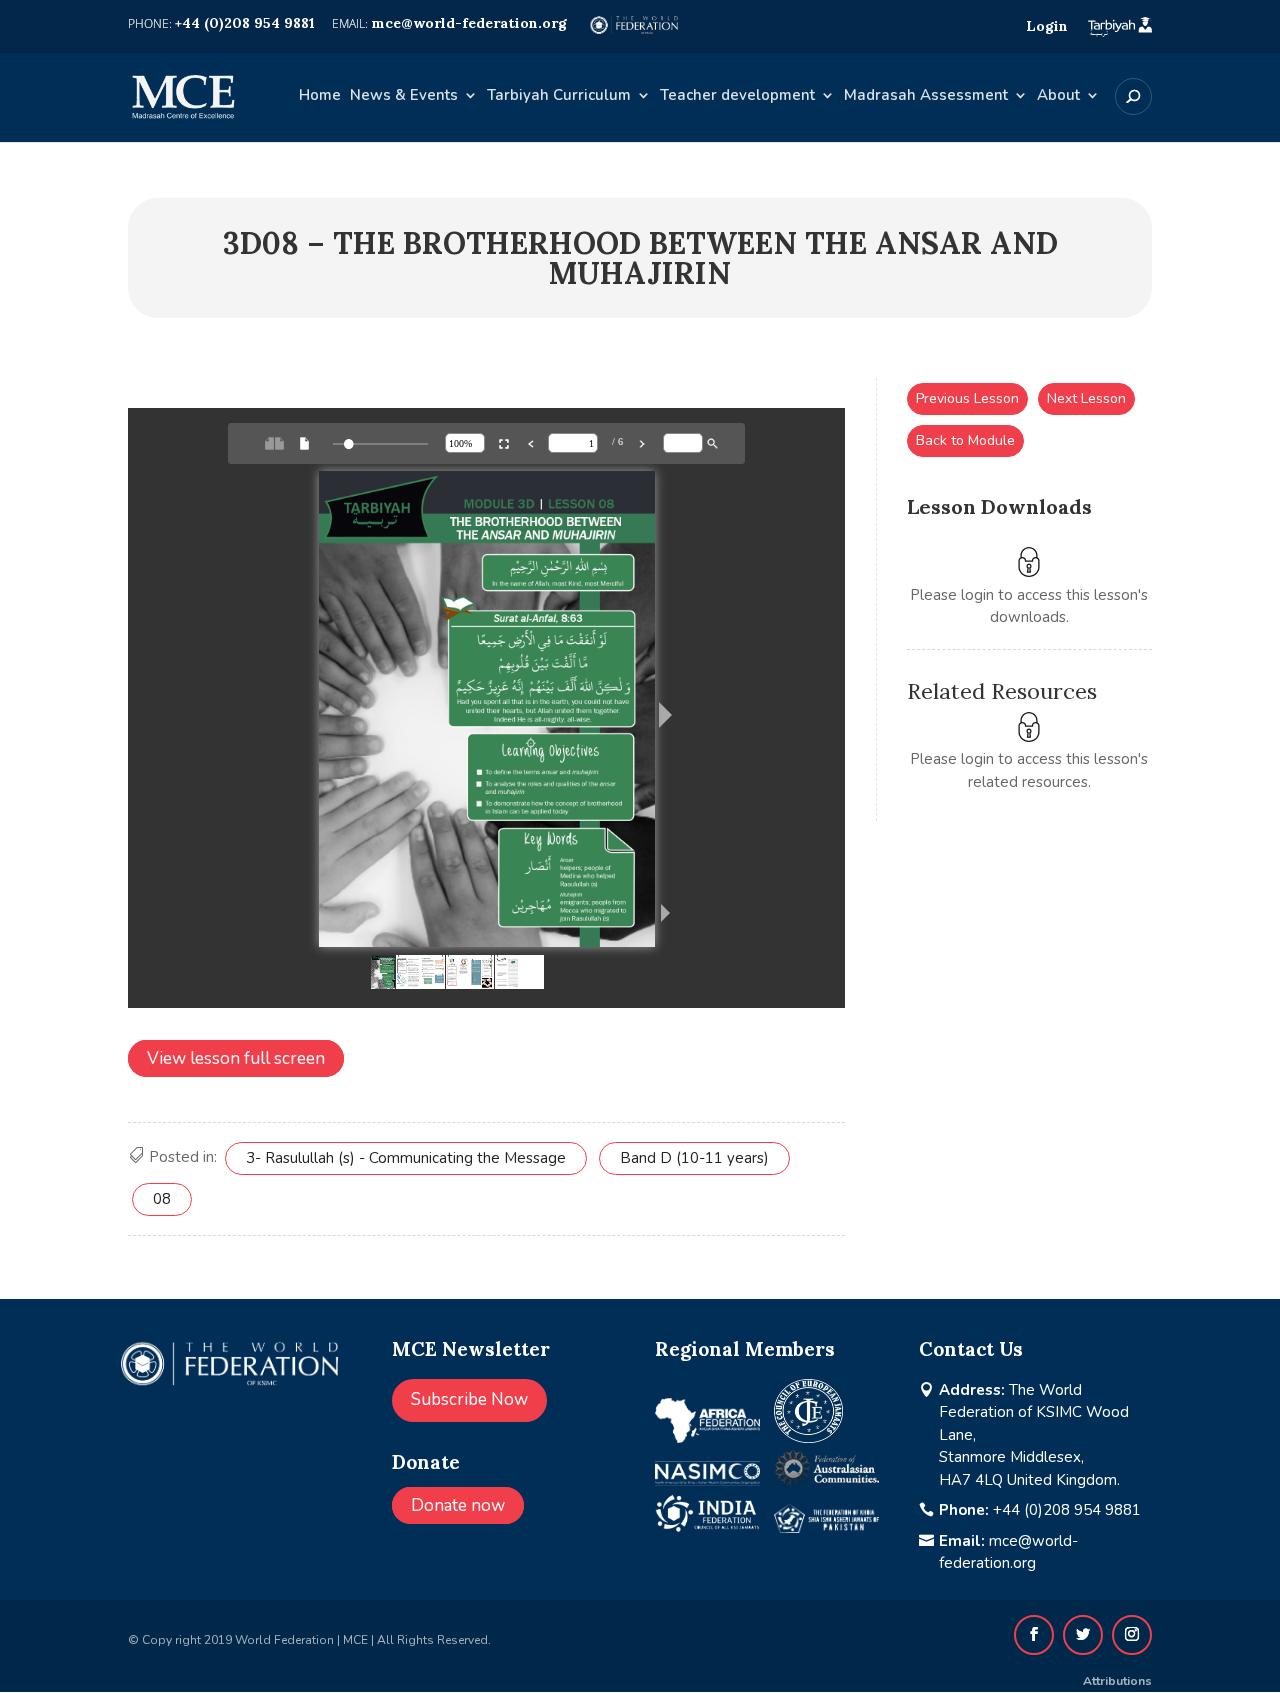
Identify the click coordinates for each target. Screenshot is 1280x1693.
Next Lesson (1086, 398)
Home (320, 96)
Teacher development (737, 96)
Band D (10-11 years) (694, 1158)
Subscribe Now (469, 1399)
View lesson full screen (236, 1058)
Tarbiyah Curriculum (559, 96)
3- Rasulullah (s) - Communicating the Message (406, 1158)
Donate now (458, 1505)
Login (1047, 26)
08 (162, 1199)
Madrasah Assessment (926, 96)
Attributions (1117, 1681)
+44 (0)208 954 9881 (1067, 1510)
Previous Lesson (967, 398)
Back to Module (965, 440)
